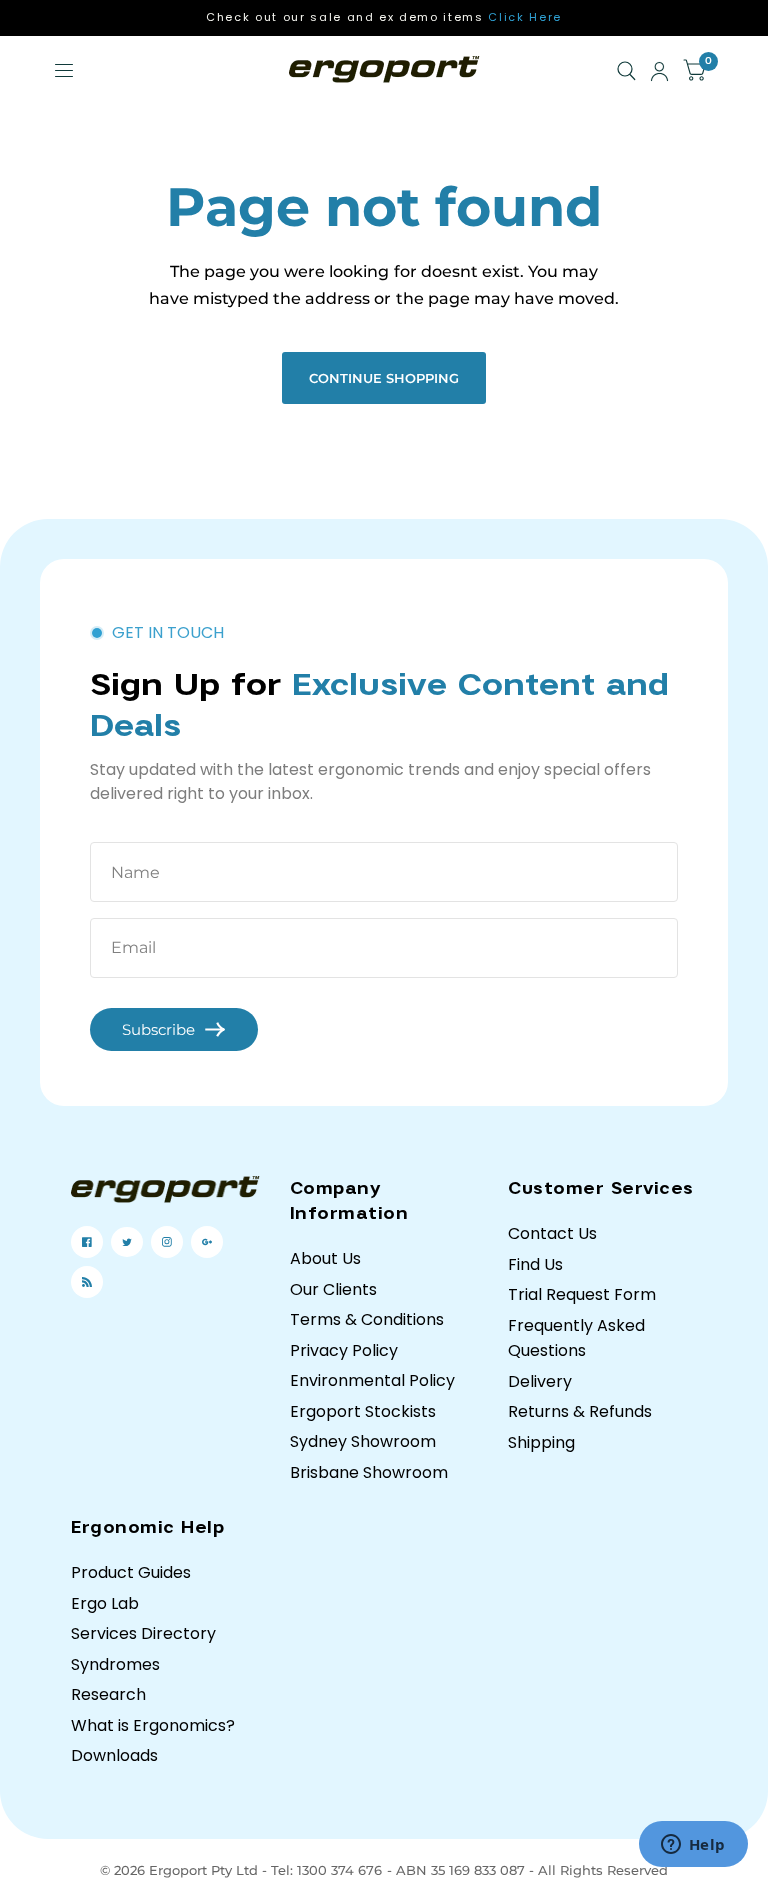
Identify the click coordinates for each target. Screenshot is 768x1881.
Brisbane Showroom (369, 1472)
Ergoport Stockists (363, 1411)
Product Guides (131, 1572)
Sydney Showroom (363, 1441)
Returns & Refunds (580, 1411)
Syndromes (115, 1664)
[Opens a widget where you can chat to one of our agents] (693, 1846)
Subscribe (158, 1029)
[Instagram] (167, 1242)
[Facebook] (87, 1242)
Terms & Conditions (367, 1319)
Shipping (541, 1442)
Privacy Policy (344, 1350)
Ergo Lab (105, 1603)
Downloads (114, 1755)
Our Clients (333, 1289)
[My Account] (659, 71)
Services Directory (143, 1633)
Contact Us (552, 1233)
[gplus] (207, 1242)
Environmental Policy (372, 1380)
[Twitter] (127, 1242)
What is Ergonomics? (153, 1725)
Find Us (535, 1264)
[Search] (626, 71)
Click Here (525, 17)
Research (108, 1694)
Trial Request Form (582, 1294)
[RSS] (87, 1282)
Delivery (540, 1381)
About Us (325, 1258)
